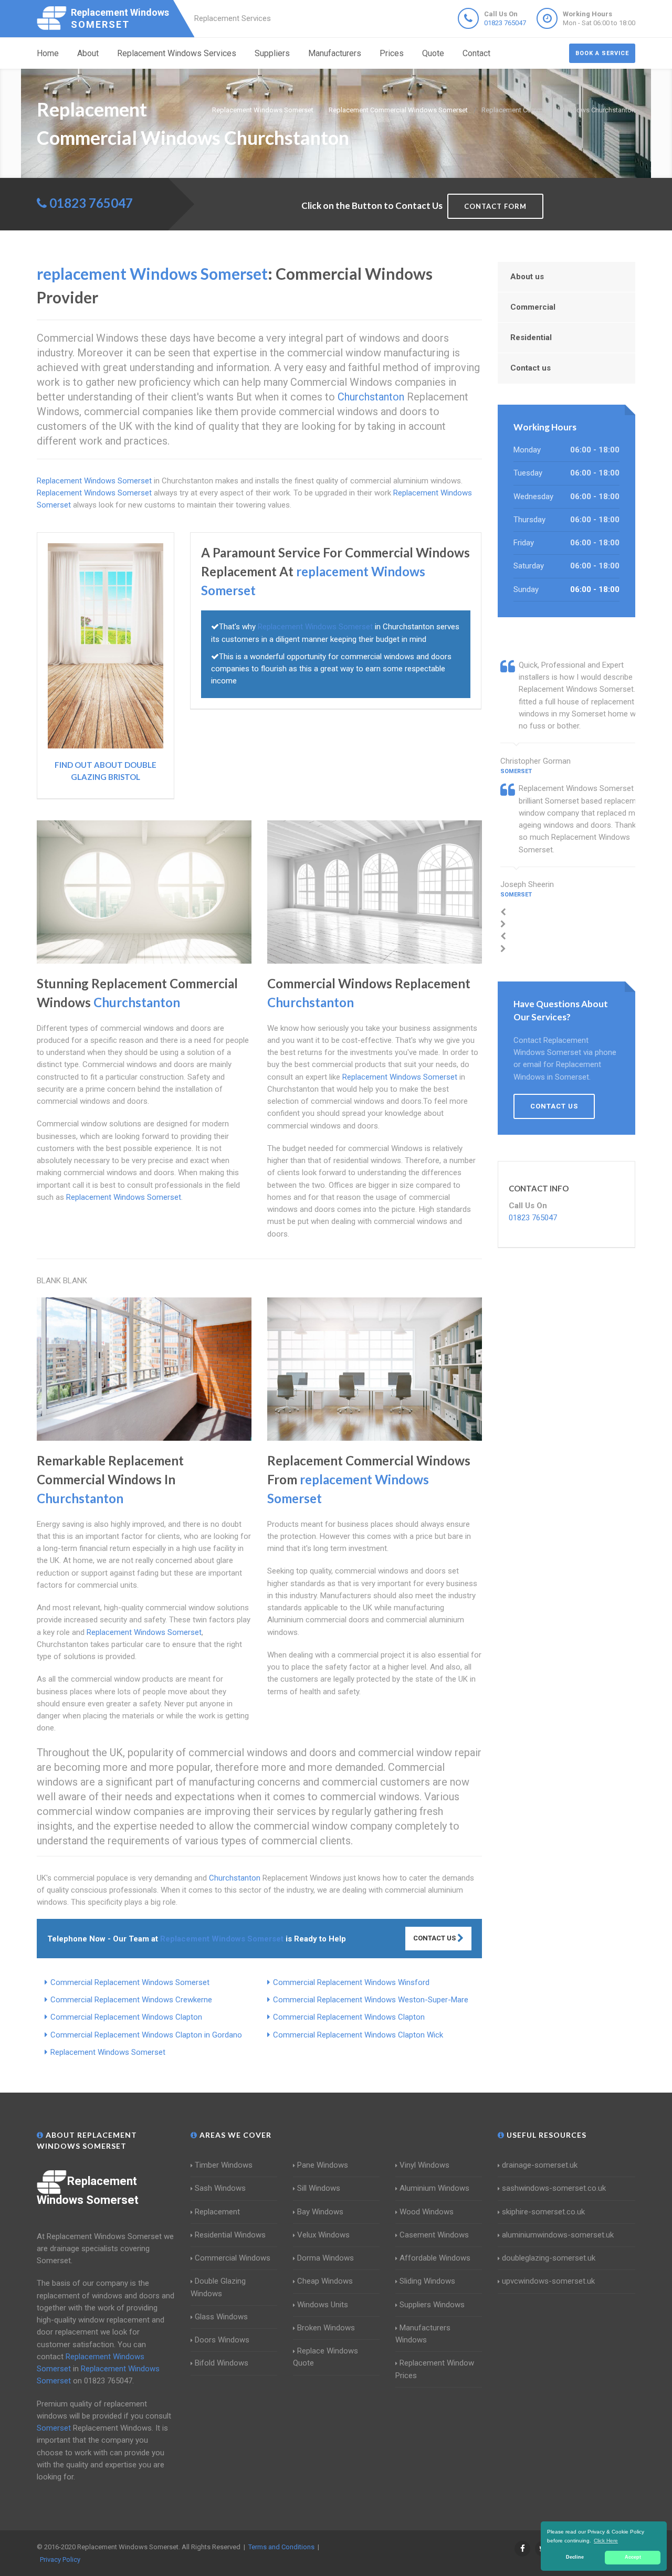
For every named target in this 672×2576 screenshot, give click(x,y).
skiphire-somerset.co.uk (543, 2212)
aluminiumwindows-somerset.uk (558, 2235)
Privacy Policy (60, 2559)
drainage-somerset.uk (540, 2165)
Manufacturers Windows (423, 2334)
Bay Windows (320, 2212)
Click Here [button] (606, 2541)
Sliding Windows (427, 2281)
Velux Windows (323, 2235)
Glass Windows (221, 2317)
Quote (433, 53)
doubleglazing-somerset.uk (549, 2258)
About (88, 53)
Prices (392, 53)
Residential (531, 337)
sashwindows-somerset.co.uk (554, 2188)
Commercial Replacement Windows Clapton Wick (358, 2035)
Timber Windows (224, 2165)
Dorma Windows (325, 2258)
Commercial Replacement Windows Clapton (126, 2017)
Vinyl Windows (424, 2165)
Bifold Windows (222, 2363)
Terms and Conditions (281, 2547)
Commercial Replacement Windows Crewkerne (131, 2000)
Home (48, 53)
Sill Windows (319, 2188)
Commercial (533, 307)
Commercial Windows (233, 2258)
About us (527, 277)
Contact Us (435, 1938)
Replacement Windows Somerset (108, 2052)
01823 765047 (505, 23)
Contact (476, 53)
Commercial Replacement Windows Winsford (351, 1982)
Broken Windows (326, 2328)
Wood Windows (427, 2212)
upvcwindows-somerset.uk (548, 2281)
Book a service (602, 53)
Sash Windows (220, 2188)
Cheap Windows (325, 2281)
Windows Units (323, 2305)
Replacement (217, 2212)
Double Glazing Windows (218, 2287)
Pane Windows (323, 2165)
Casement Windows (434, 2235)
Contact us (531, 368)
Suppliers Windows (432, 2305)
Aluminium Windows (434, 2188)
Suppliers (272, 53)
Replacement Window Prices (435, 2369)
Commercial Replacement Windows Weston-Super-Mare (371, 2000)
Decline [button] (575, 2557)
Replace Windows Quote (325, 2357)
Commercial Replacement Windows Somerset (130, 1982)
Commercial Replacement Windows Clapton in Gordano (146, 2035)
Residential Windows (230, 2235)
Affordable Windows (435, 2258)
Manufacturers (335, 53)
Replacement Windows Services (177, 53)
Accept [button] (633, 2557)
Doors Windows (222, 2340)
